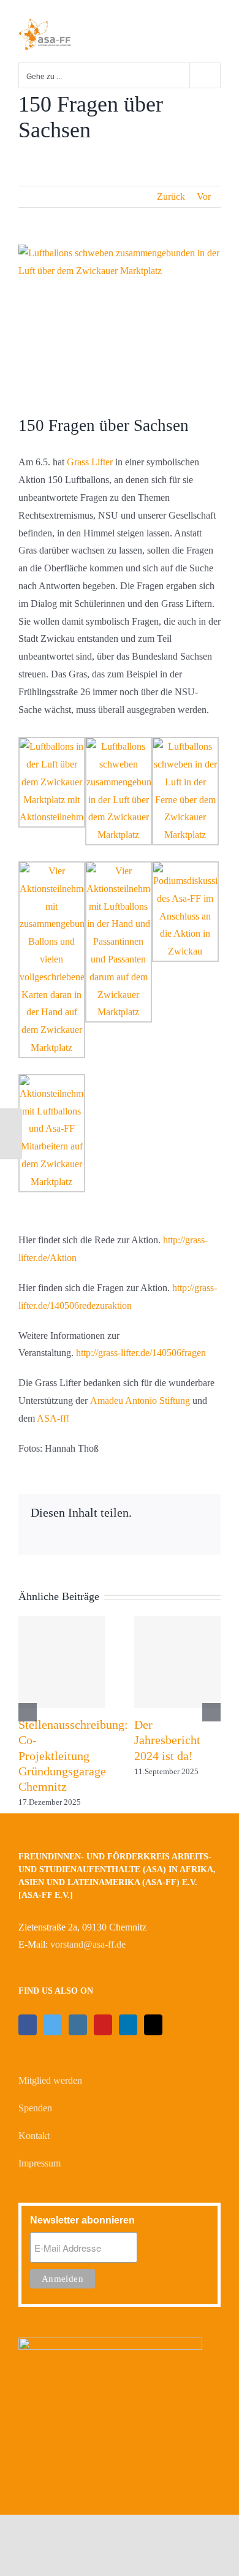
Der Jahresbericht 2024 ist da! (167, 1740)
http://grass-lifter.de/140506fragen (141, 1353)
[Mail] (153, 2025)
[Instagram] (78, 2025)
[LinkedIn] (128, 2025)
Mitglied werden (50, 2080)
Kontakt (34, 2136)
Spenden (35, 2108)
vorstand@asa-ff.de (88, 1944)
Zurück (171, 196)
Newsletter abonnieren (82, 2220)
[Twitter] (53, 2025)
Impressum (40, 2163)
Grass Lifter (90, 462)
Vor (204, 196)
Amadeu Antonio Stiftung (140, 1400)
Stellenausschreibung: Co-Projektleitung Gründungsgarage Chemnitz (73, 1755)
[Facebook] (28, 2025)
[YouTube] (103, 2025)
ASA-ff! (53, 1418)
